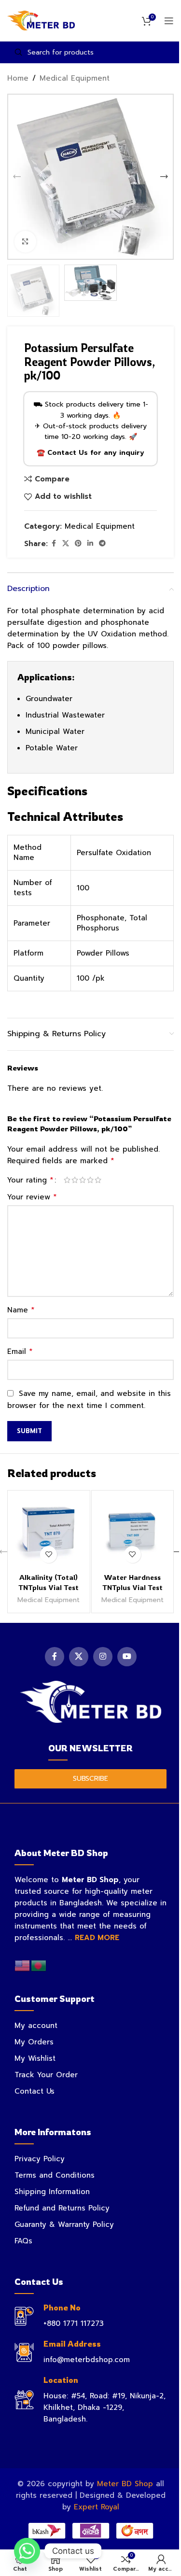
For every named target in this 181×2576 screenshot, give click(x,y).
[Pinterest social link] (78, 544)
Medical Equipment (75, 78)
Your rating (30, 1180)
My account (36, 2026)
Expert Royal (97, 2507)
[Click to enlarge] (25, 242)
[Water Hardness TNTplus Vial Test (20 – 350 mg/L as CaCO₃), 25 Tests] (133, 1532)
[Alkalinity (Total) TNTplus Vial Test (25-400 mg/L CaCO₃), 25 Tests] (49, 1532)
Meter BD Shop (125, 2484)
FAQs (23, 2241)
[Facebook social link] (54, 544)
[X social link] (66, 544)
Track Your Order (46, 2075)
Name (21, 1310)
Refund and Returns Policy (62, 2208)
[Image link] (90, 1701)
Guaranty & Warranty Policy (64, 2224)
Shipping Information (52, 2192)
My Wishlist (35, 2058)
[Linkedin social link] (90, 544)
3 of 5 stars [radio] (83, 1180)
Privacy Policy (40, 2159)
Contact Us (35, 2091)
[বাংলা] (39, 1966)
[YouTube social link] (127, 1657)
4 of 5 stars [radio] (90, 1180)
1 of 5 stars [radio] (67, 1180)
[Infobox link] (90, 2316)
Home (18, 78)
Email (20, 1351)
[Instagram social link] (103, 1657)
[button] (17, 177)
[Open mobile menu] (169, 21)
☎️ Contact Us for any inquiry (90, 453)
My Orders (34, 2042)
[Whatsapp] (27, 2551)
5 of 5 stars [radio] (98, 1180)
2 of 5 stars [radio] (75, 1180)
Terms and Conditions (55, 2175)
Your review (32, 1197)
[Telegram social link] (102, 544)
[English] (23, 1966)
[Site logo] (41, 20)
